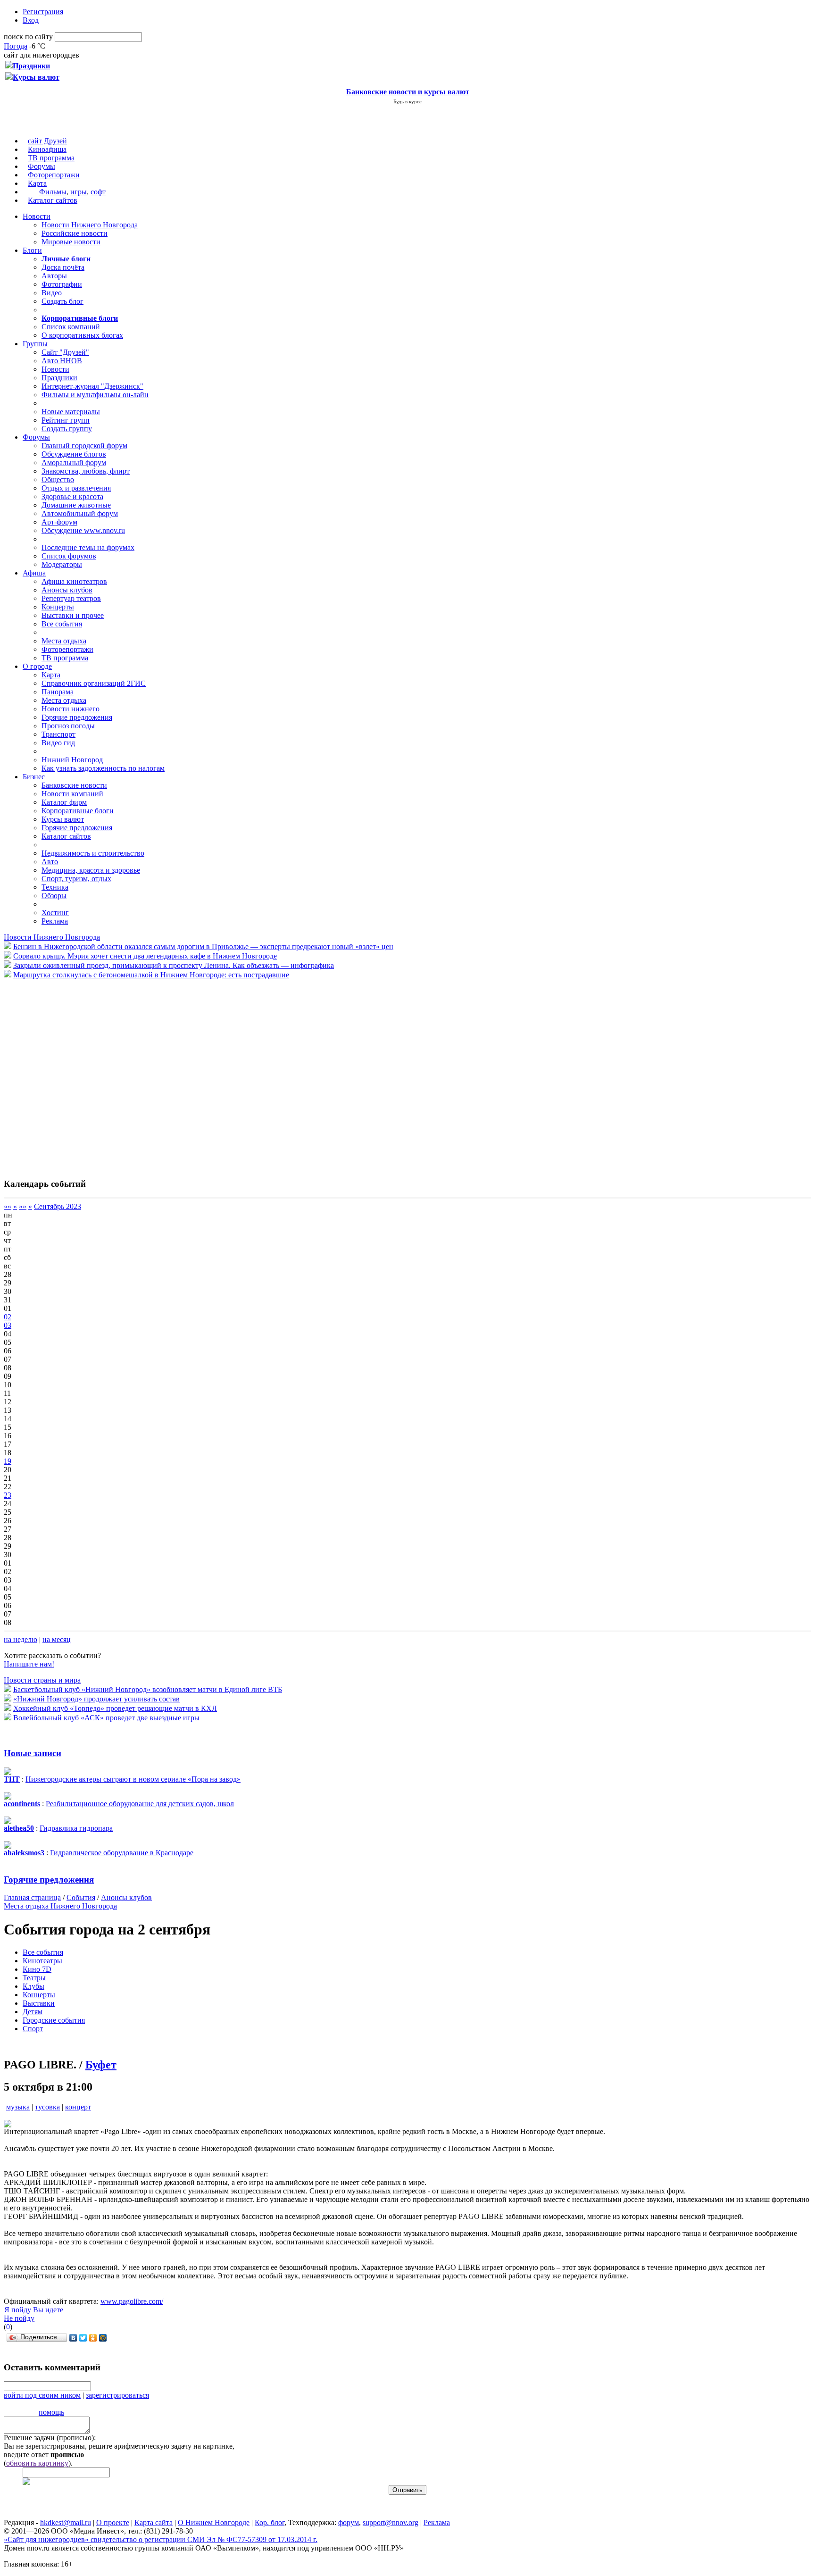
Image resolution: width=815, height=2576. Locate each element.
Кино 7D (37, 1969)
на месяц (57, 1639)
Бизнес (34, 777)
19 (8, 1461)
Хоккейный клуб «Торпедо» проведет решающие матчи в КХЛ (115, 1708)
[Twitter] (83, 2338)
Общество (58, 479)
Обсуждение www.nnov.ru (83, 530)
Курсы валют (63, 819)
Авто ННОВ (62, 361)
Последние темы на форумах (88, 547)
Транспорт (58, 734)
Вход (31, 20)
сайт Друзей (47, 141)
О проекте (113, 2522)
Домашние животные (76, 505)
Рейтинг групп (66, 420)
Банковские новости (74, 785)
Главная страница (32, 1897)
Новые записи (33, 1753)
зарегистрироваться (117, 2395)
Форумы (42, 166)
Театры (34, 1978)
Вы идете (48, 2310)
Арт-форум (59, 522)
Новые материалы (71, 412)
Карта (37, 183)
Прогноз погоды (68, 726)
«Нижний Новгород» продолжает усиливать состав (96, 1699)
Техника (55, 887)
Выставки (39, 2003)
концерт (78, 2107)
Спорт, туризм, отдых (76, 879)
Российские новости (75, 233)
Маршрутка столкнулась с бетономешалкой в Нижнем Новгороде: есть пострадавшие (151, 975)
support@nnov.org (391, 2522)
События (81, 1897)
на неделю (21, 1639)
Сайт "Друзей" (65, 352)
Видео (52, 293)
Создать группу (67, 429)
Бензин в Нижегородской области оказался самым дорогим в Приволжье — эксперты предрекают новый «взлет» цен (203, 946)
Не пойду (19, 2318)
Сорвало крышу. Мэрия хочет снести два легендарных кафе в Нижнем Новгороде (145, 956)
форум (349, 2522)
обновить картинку (37, 2463)
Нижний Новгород (72, 760)
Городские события (54, 2020)
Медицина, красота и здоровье (91, 870)
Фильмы (53, 192)
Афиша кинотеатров (74, 581)
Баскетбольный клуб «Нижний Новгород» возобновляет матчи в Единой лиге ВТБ (148, 1689)
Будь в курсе (407, 101)
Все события (62, 624)
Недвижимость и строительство (93, 853)
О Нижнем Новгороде (214, 2522)
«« (8, 1206)
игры (79, 192)
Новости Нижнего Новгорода (90, 225)
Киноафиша (47, 149)
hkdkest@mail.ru (66, 2522)
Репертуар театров (71, 598)
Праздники (59, 378)
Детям (33, 2012)
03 (8, 1325)
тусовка (47, 2107)
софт (98, 192)
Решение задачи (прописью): (50, 2438)
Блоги (32, 250)
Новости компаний (72, 794)
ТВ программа (51, 158)
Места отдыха (64, 641)
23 (8, 1495)
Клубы (33, 1986)
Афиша (34, 573)
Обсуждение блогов (74, 454)
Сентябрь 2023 (58, 1206)
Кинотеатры (42, 1961)
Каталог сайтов (53, 200)
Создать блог (62, 301)
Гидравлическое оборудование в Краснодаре (122, 1853)
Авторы (54, 276)
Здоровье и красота (72, 496)
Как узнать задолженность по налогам (103, 768)
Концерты (58, 607)
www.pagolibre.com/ (132, 2301)
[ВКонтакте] (73, 2338)
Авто (50, 862)
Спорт (33, 2029)
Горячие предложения (77, 717)
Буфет (101, 2065)
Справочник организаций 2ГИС (94, 683)
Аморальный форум (74, 463)
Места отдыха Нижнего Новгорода (60, 1906)
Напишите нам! (29, 1664)
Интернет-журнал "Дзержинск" (92, 386)
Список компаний (71, 327)
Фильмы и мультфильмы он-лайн (95, 395)
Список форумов (69, 556)
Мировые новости (71, 242)
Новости (37, 216)
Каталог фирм (64, 802)
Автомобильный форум (80, 513)
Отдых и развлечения (76, 488)
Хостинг (55, 913)
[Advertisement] (60, 1074)
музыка (18, 2107)
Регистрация (43, 12)
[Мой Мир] (103, 2338)
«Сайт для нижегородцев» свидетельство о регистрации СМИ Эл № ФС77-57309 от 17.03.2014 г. (161, 2539)
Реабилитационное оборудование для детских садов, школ (140, 1804)
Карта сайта (154, 2522)
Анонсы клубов (67, 590)
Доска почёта (63, 267)
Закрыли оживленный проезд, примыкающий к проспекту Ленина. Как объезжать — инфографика (174, 965)
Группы (35, 344)
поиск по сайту (28, 37)
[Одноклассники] (93, 2338)
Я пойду (18, 2310)
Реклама (55, 921)
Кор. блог (270, 2522)
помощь (51, 2412)
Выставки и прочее (73, 615)
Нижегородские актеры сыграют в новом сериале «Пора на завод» (133, 1779)
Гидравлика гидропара (76, 1828)
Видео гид (58, 743)
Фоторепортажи (54, 175)
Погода (16, 46)
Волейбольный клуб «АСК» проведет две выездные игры (106, 1718)
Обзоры (54, 896)
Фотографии (62, 284)
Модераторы (62, 564)
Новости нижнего (71, 709)
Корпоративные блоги (78, 811)
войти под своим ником (42, 2395)
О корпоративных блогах (82, 335)
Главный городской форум (84, 446)
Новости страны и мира (42, 1680)
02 (8, 1317)
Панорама (58, 692)
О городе (37, 666)
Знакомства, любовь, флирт (86, 471)
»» (23, 1206)
